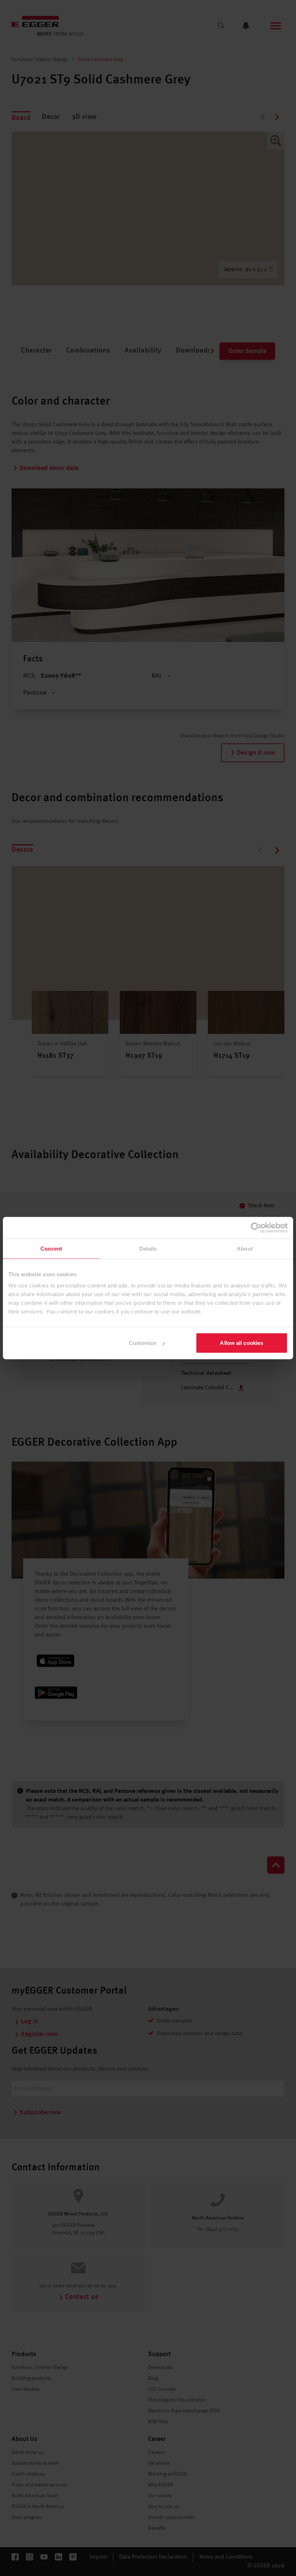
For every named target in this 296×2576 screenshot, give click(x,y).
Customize (143, 1343)
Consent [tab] (51, 1248)
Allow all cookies (241, 1343)
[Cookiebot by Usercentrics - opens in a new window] (256, 1227)
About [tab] (245, 1248)
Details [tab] (148, 1248)
